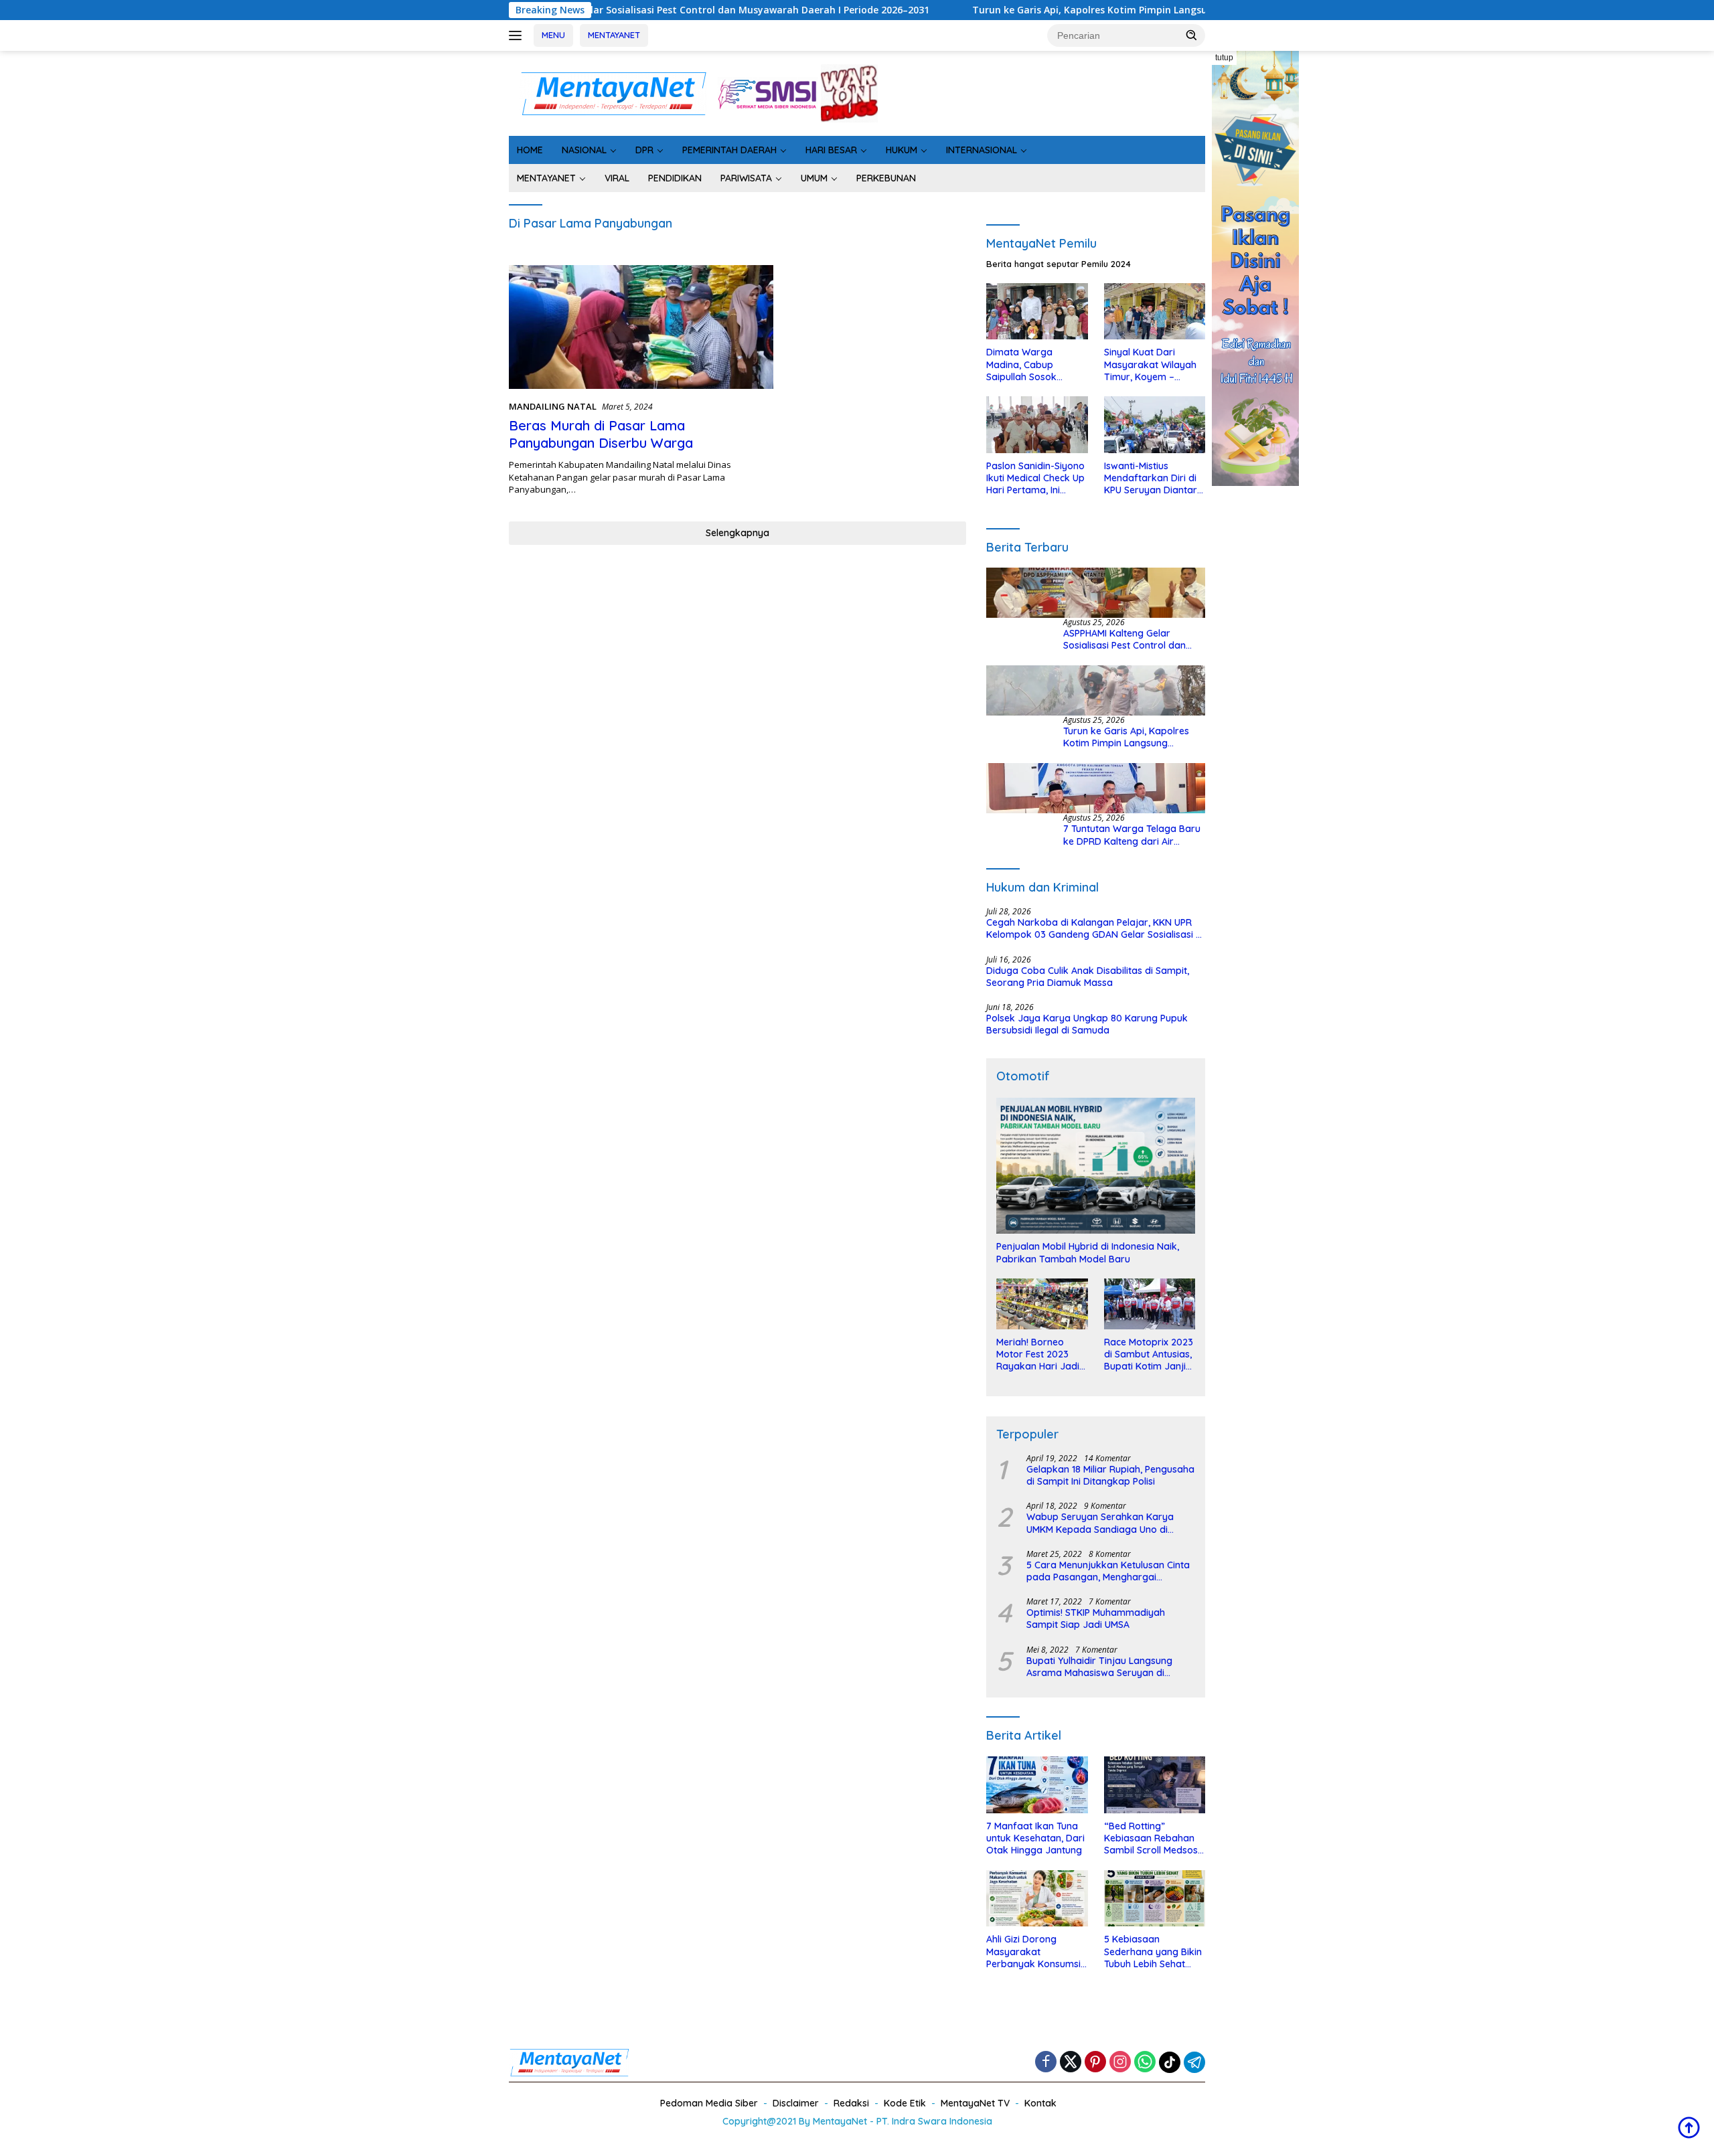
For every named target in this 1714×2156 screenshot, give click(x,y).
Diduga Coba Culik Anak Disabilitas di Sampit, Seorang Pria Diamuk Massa (1088, 977)
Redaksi (851, 2103)
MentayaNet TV (975, 2103)
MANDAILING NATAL (553, 406)
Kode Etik (905, 2103)
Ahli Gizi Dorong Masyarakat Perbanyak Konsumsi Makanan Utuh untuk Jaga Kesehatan (1033, 1952)
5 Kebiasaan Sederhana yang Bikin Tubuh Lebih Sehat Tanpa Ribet (1153, 1952)
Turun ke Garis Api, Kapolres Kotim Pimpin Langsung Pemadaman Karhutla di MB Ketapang (1069, 10)
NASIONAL (584, 150)
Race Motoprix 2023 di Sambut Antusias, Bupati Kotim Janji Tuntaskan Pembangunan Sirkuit (1149, 1354)
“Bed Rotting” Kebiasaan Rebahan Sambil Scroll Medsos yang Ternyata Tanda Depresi (1153, 1838)
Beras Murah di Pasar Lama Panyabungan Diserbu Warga (601, 434)
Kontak (1040, 2103)
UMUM (814, 178)
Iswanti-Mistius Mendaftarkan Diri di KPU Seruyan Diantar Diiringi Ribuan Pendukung (1151, 478)
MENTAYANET (614, 35)
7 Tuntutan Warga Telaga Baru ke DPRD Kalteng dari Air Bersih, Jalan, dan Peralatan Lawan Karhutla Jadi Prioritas (1132, 835)
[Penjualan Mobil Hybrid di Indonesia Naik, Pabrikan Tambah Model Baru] (1096, 1166)
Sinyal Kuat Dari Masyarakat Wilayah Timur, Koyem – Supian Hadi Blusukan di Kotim (1152, 364)
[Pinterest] (1095, 2063)
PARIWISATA (746, 178)
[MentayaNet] (613, 92)
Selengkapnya (737, 533)
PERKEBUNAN (886, 178)
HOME (530, 150)
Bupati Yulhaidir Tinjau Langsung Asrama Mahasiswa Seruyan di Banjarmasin (1099, 1667)
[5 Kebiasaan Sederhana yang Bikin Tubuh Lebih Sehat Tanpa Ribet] (1155, 1899)
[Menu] (518, 35)
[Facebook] (1046, 2063)
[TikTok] (1170, 2062)
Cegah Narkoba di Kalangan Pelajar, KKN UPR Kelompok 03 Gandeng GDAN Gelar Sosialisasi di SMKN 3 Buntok (1095, 928)
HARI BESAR (831, 150)
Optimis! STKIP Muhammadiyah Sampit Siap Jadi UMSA (1096, 1619)
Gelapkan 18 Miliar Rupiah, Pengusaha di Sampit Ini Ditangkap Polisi (1110, 1475)
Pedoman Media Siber (709, 2103)
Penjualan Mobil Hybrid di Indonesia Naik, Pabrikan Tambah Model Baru (1088, 1252)
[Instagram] (1120, 2063)
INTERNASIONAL (982, 150)
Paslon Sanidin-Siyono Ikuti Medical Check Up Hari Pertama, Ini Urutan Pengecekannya (1035, 478)
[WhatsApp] (1145, 2063)
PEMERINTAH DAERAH (729, 150)
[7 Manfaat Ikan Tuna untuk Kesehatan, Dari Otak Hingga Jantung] (1037, 1785)
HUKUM (902, 150)
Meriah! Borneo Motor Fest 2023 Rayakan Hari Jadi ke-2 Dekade (1038, 1354)
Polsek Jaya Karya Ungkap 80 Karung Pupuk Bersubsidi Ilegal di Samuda (1087, 1024)
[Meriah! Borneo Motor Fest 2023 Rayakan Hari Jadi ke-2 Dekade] (1042, 1304)
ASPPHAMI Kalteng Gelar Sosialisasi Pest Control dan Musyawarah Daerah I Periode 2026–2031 (591, 10)
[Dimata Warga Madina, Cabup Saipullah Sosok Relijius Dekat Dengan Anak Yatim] (1037, 312)
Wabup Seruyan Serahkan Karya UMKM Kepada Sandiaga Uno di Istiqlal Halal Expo (1100, 1523)
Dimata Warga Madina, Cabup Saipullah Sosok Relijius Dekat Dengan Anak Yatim (1035, 364)
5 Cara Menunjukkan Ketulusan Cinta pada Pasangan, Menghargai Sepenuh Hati (1108, 1571)
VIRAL (617, 178)
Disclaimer (796, 2103)
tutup (1224, 58)
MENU (553, 35)
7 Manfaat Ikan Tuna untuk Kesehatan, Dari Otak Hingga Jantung (1035, 1838)
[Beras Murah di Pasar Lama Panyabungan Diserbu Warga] (641, 327)
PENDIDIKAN (675, 178)
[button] (1192, 35)
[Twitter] (1071, 2063)
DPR (644, 150)
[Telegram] (1194, 2062)
